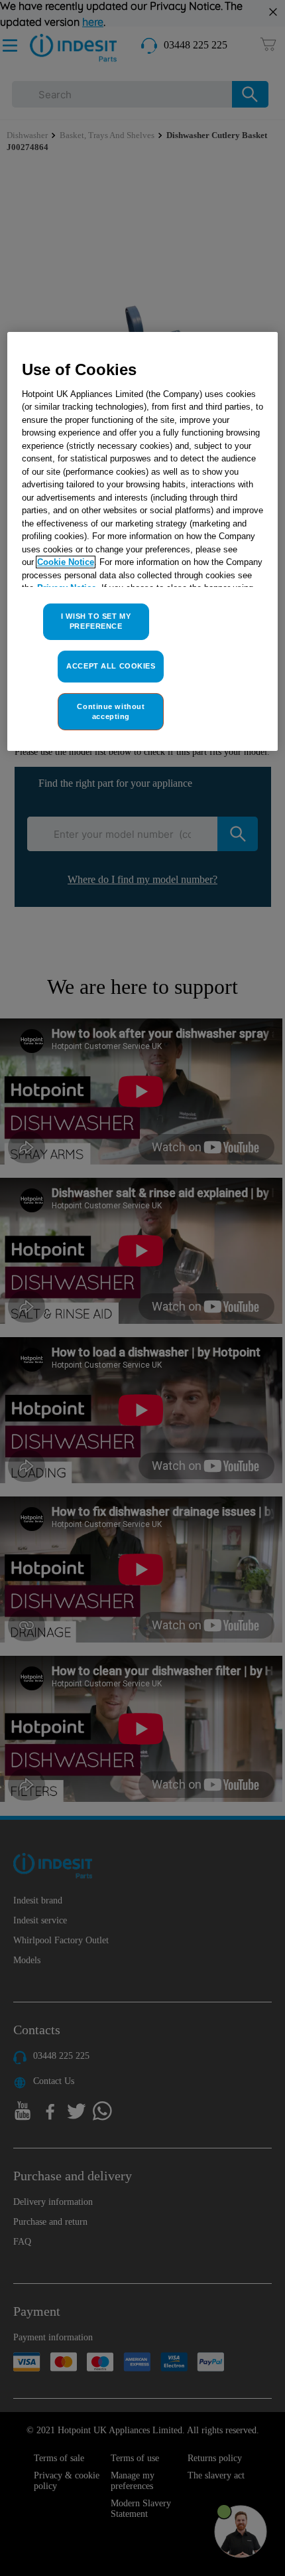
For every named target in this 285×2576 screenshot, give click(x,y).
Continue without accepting (111, 711)
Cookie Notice (66, 562)
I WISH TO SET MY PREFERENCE (96, 621)
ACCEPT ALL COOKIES (111, 666)
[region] (143, 541)
